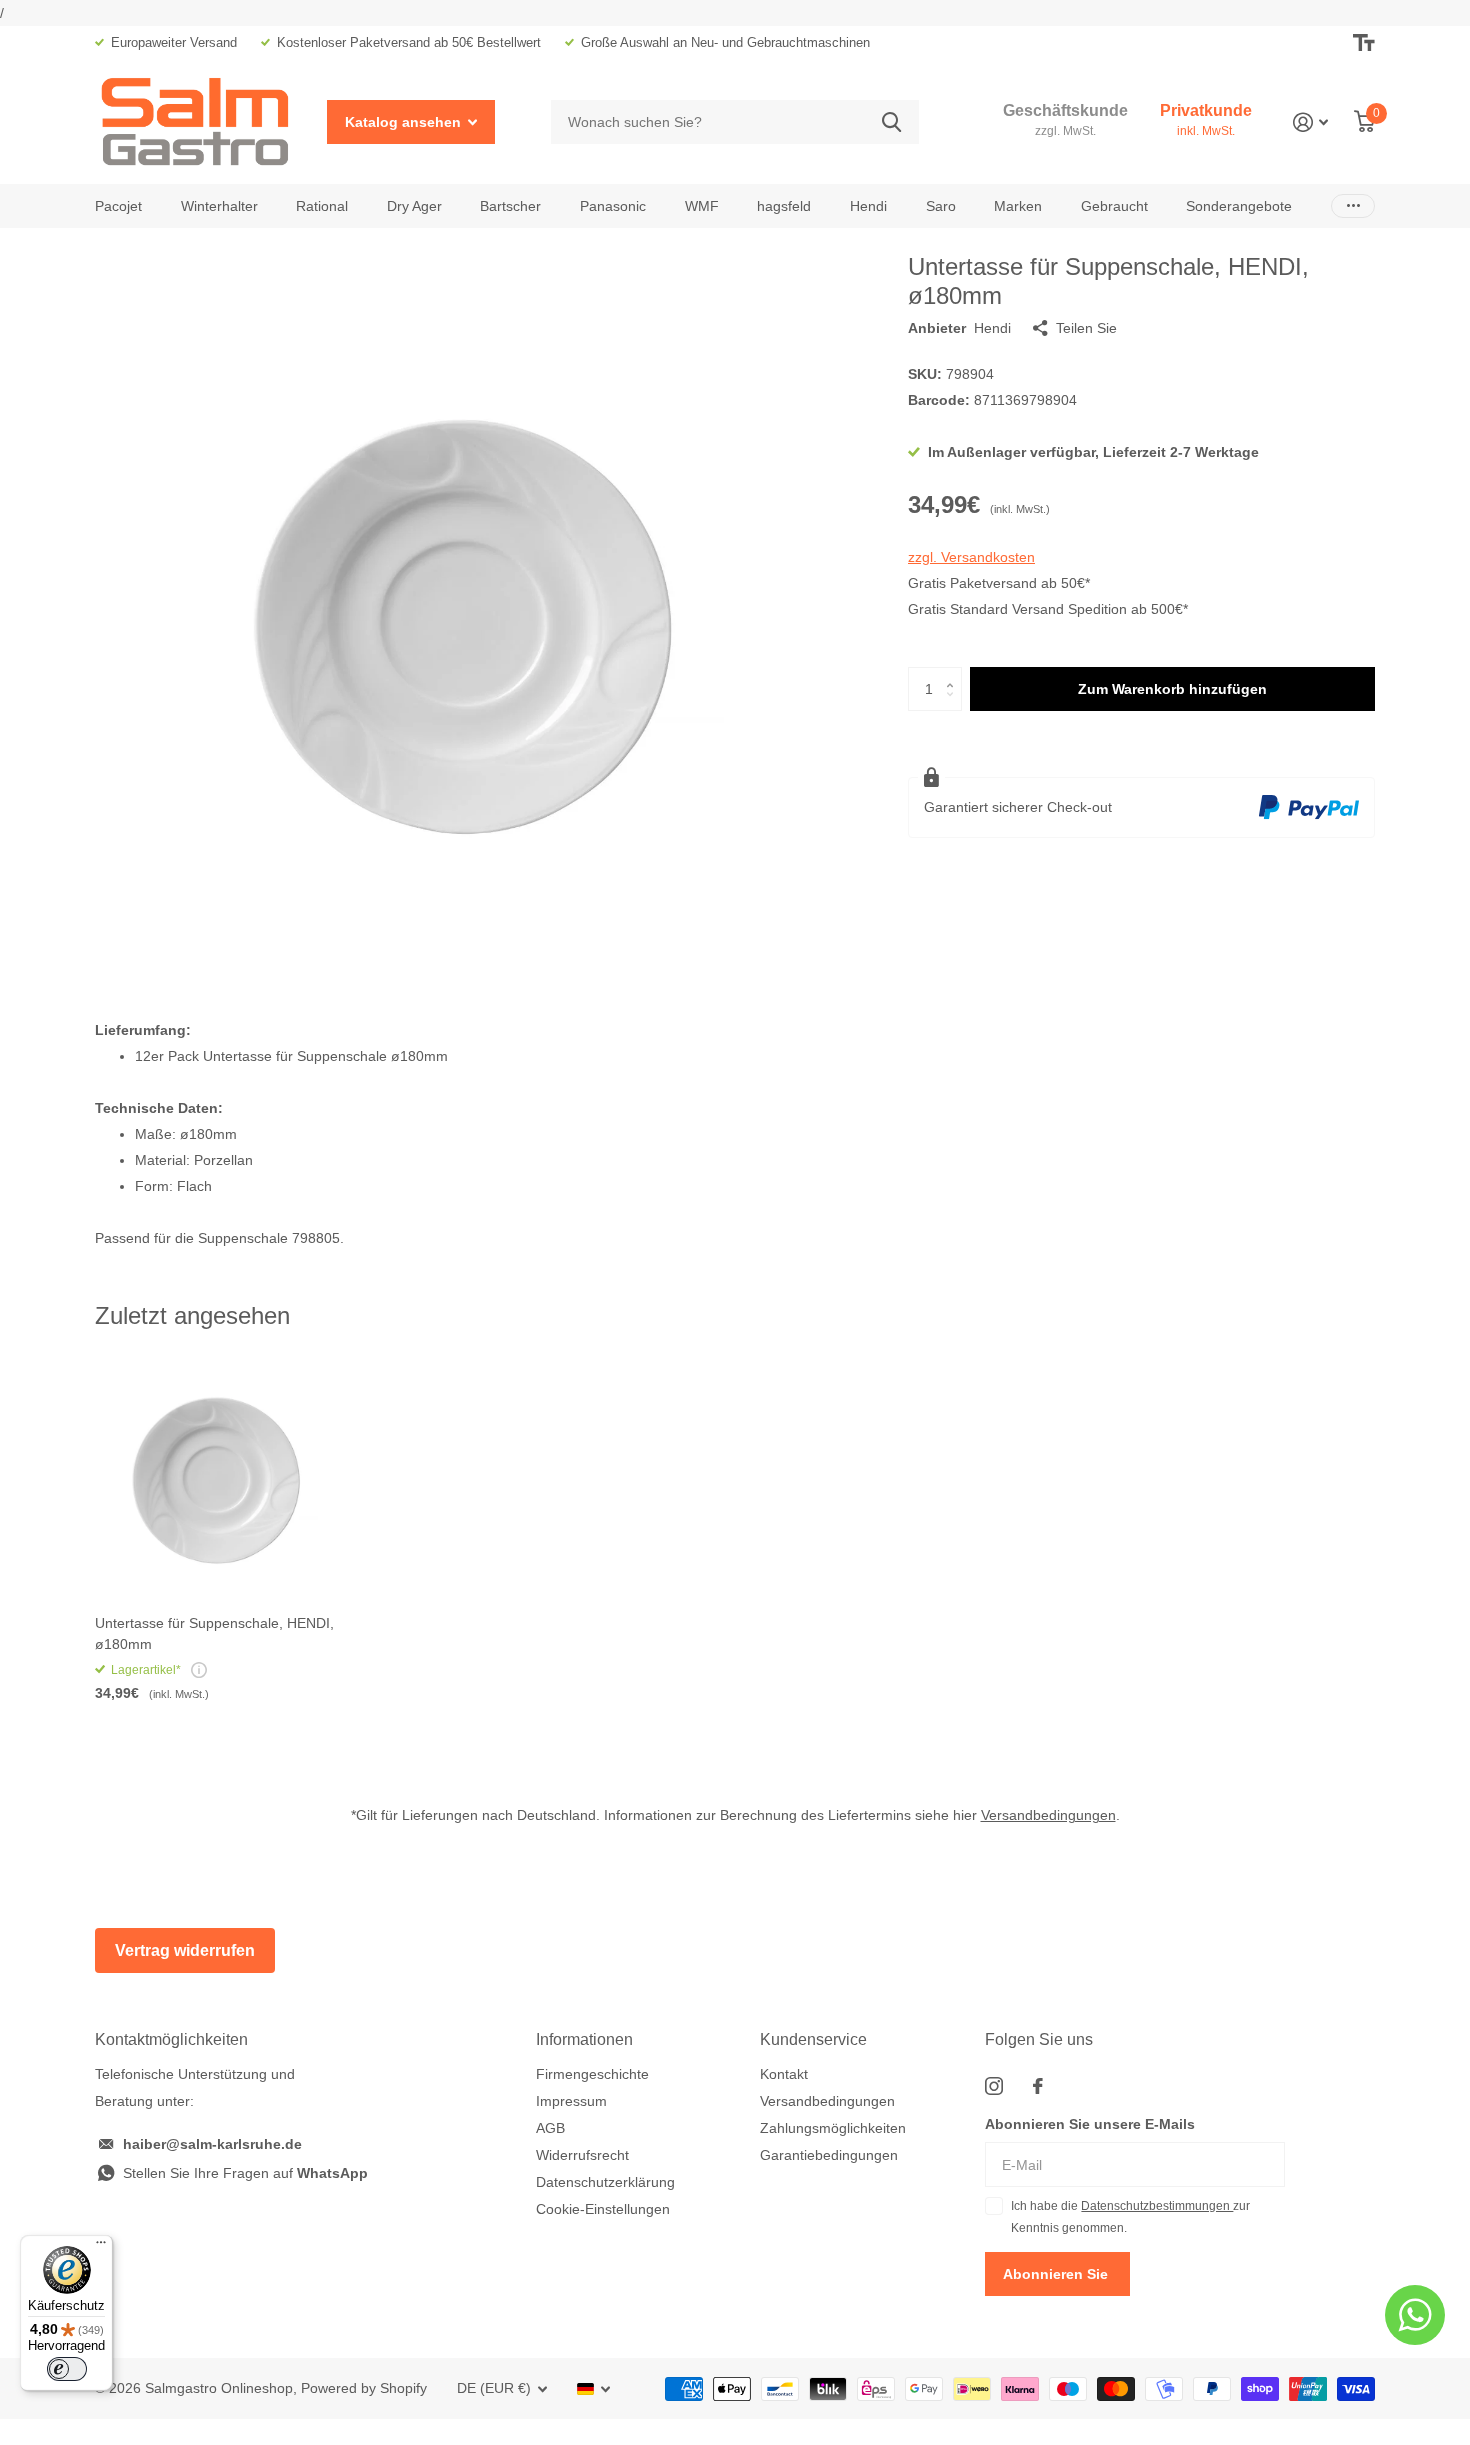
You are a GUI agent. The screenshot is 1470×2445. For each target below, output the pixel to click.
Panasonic (613, 206)
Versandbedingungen (1048, 1815)
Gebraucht (1114, 206)
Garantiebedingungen (829, 2155)
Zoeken (891, 122)
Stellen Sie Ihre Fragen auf (245, 2173)
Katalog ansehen (405, 122)
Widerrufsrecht (582, 2155)
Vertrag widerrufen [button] (185, 1950)
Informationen (584, 2039)
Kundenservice (813, 2039)
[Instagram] (994, 2086)
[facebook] (1038, 2086)
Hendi (868, 206)
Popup (199, 1670)
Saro (941, 206)
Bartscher (510, 206)
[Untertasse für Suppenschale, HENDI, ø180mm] (216, 1478)
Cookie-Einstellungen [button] (603, 2209)
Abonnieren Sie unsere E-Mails (1090, 2124)
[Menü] (101, 2247)
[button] (954, 673)
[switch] (67, 2369)
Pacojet (118, 206)
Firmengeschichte (592, 2074)
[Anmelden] (1310, 122)
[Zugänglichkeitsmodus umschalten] (1364, 43)
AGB (550, 2128)
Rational (322, 206)
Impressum (571, 2101)
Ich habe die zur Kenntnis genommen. (1130, 2217)
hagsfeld (784, 206)
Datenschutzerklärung (605, 2182)
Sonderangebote (1239, 206)
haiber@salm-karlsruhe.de (212, 2144)
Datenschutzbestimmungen (1157, 2206)
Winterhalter (219, 206)
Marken (1018, 206)
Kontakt (784, 2074)
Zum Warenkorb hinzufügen (1172, 689)
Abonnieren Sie (1057, 2274)
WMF (702, 206)
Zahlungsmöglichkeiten (833, 2128)
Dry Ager (414, 206)
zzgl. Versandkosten (971, 557)
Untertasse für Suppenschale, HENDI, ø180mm (214, 1633)
